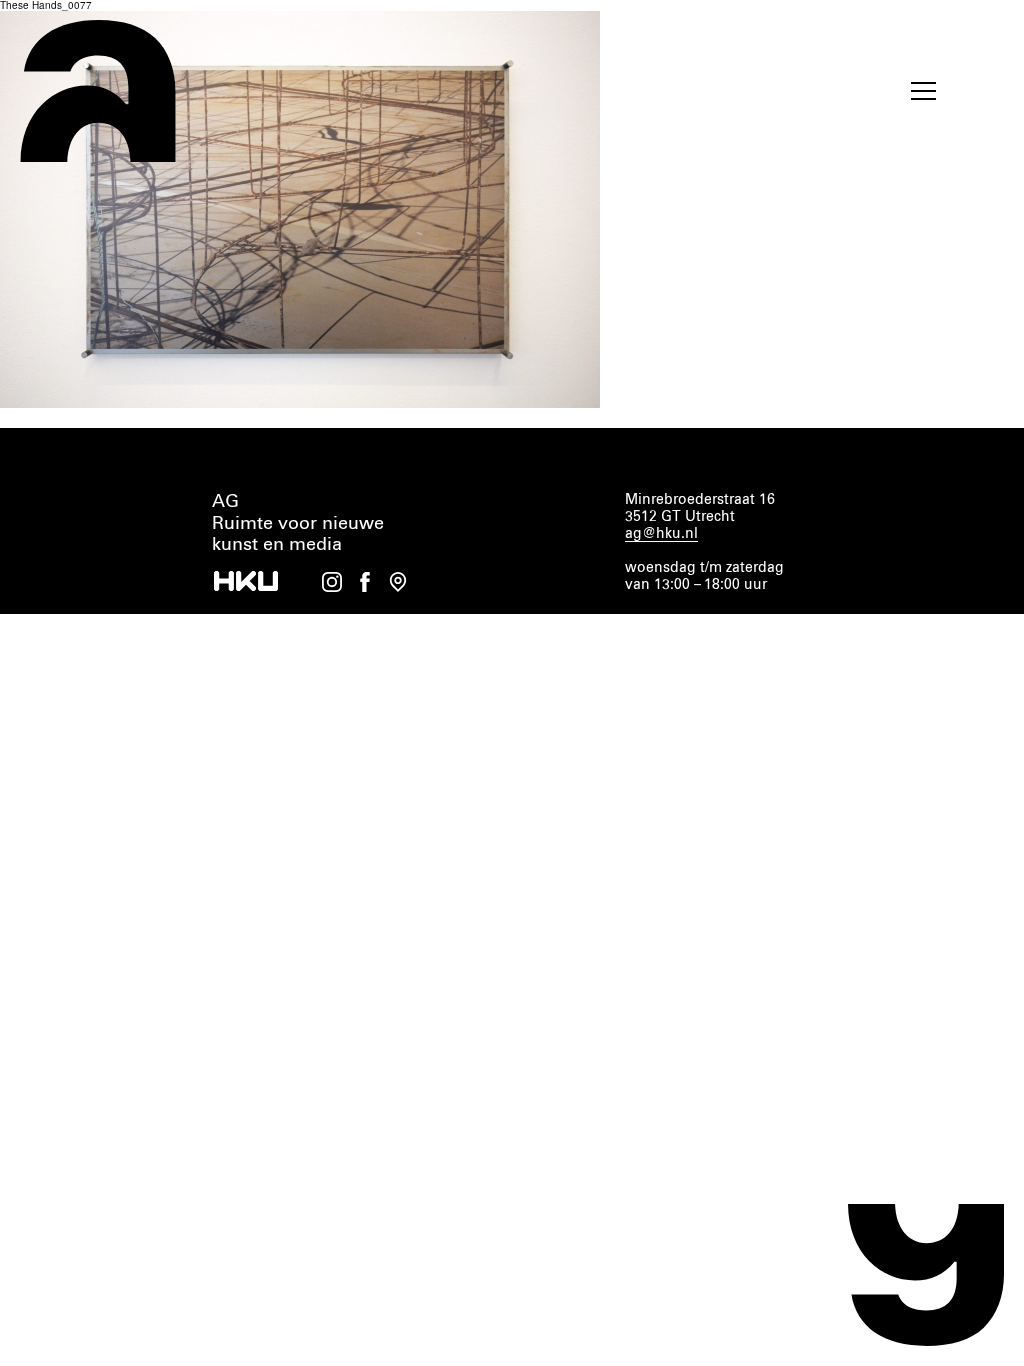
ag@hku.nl (661, 534)
